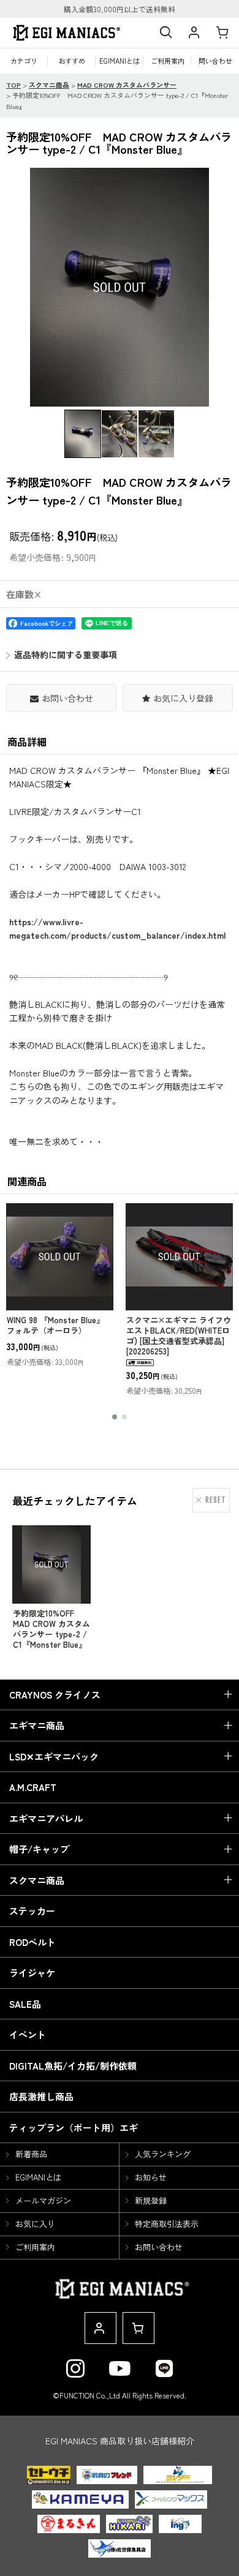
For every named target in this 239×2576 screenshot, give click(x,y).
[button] (165, 33)
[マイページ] (194, 33)
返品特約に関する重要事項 (66, 655)
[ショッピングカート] (222, 33)
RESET (216, 1500)
